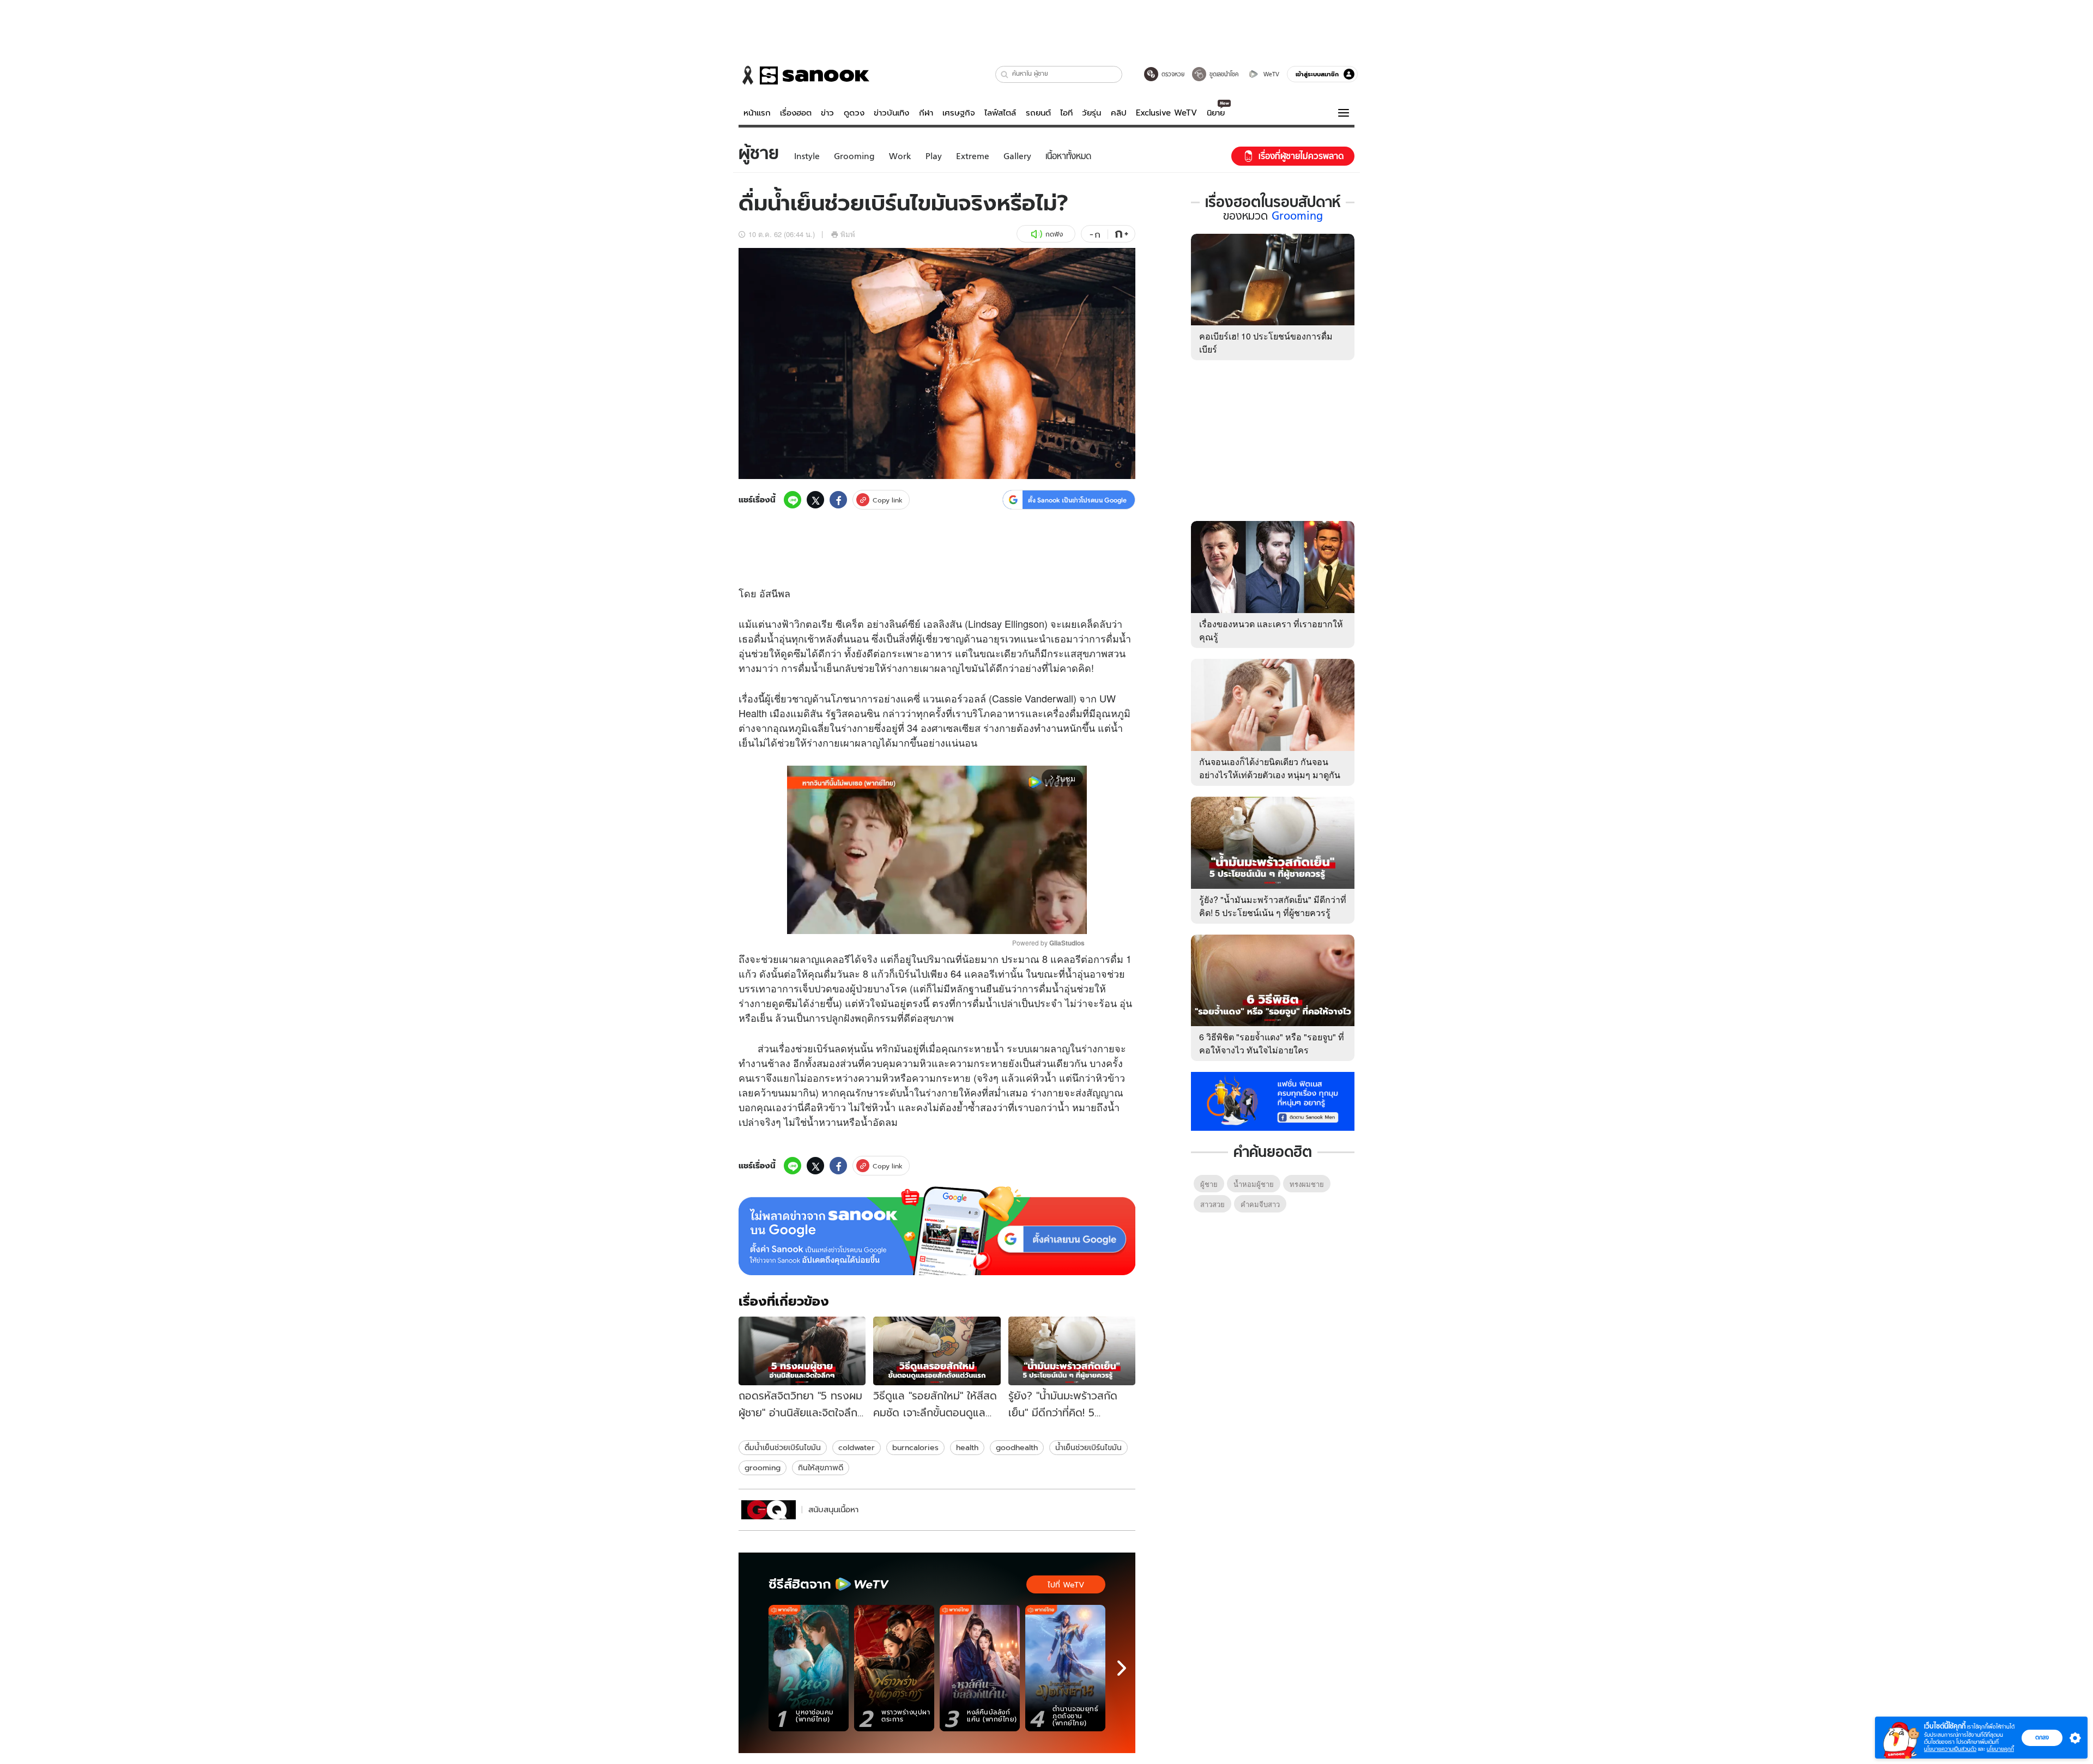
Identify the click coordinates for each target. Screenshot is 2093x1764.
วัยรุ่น (1091, 113)
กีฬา (926, 113)
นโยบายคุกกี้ (2000, 1749)
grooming (763, 1468)
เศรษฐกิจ (959, 113)
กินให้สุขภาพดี (821, 1468)
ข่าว (827, 113)
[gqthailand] (769, 1510)
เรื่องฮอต (796, 113)
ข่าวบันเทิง (891, 113)
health (967, 1447)
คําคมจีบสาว (1260, 1204)
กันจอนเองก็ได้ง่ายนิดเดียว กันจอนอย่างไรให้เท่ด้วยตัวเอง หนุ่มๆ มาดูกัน (1270, 768)
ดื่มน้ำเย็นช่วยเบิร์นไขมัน (783, 1447)
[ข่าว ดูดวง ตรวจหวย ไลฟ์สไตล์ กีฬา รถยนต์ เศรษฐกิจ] (804, 75)
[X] (815, 500)
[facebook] (838, 500)
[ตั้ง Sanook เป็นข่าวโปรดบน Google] (937, 1231)
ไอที (1066, 113)
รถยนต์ (1038, 113)
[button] (1005, 74)
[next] (1122, 1668)
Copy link (888, 500)
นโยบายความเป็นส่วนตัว (1950, 1749)
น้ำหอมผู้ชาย (1254, 1184)
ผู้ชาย (1209, 1184)
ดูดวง (854, 113)
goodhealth (1017, 1447)
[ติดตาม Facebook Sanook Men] (1273, 1100)
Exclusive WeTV (1166, 113)
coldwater (857, 1447)
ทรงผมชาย (1307, 1184)
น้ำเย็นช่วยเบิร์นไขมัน (1088, 1447)
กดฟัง (1054, 234)
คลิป (1119, 113)
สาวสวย (1212, 1204)
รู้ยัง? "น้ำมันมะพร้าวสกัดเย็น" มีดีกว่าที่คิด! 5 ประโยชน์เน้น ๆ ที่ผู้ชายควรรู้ (1273, 906)
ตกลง (2042, 1737)
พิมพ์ (848, 234)
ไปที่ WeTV (1066, 1585)
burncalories (915, 1447)
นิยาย (1216, 113)
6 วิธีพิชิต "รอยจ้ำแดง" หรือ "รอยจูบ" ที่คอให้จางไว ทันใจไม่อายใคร (1272, 1043)
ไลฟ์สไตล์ (1000, 113)
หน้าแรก (757, 113)
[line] (793, 500)
